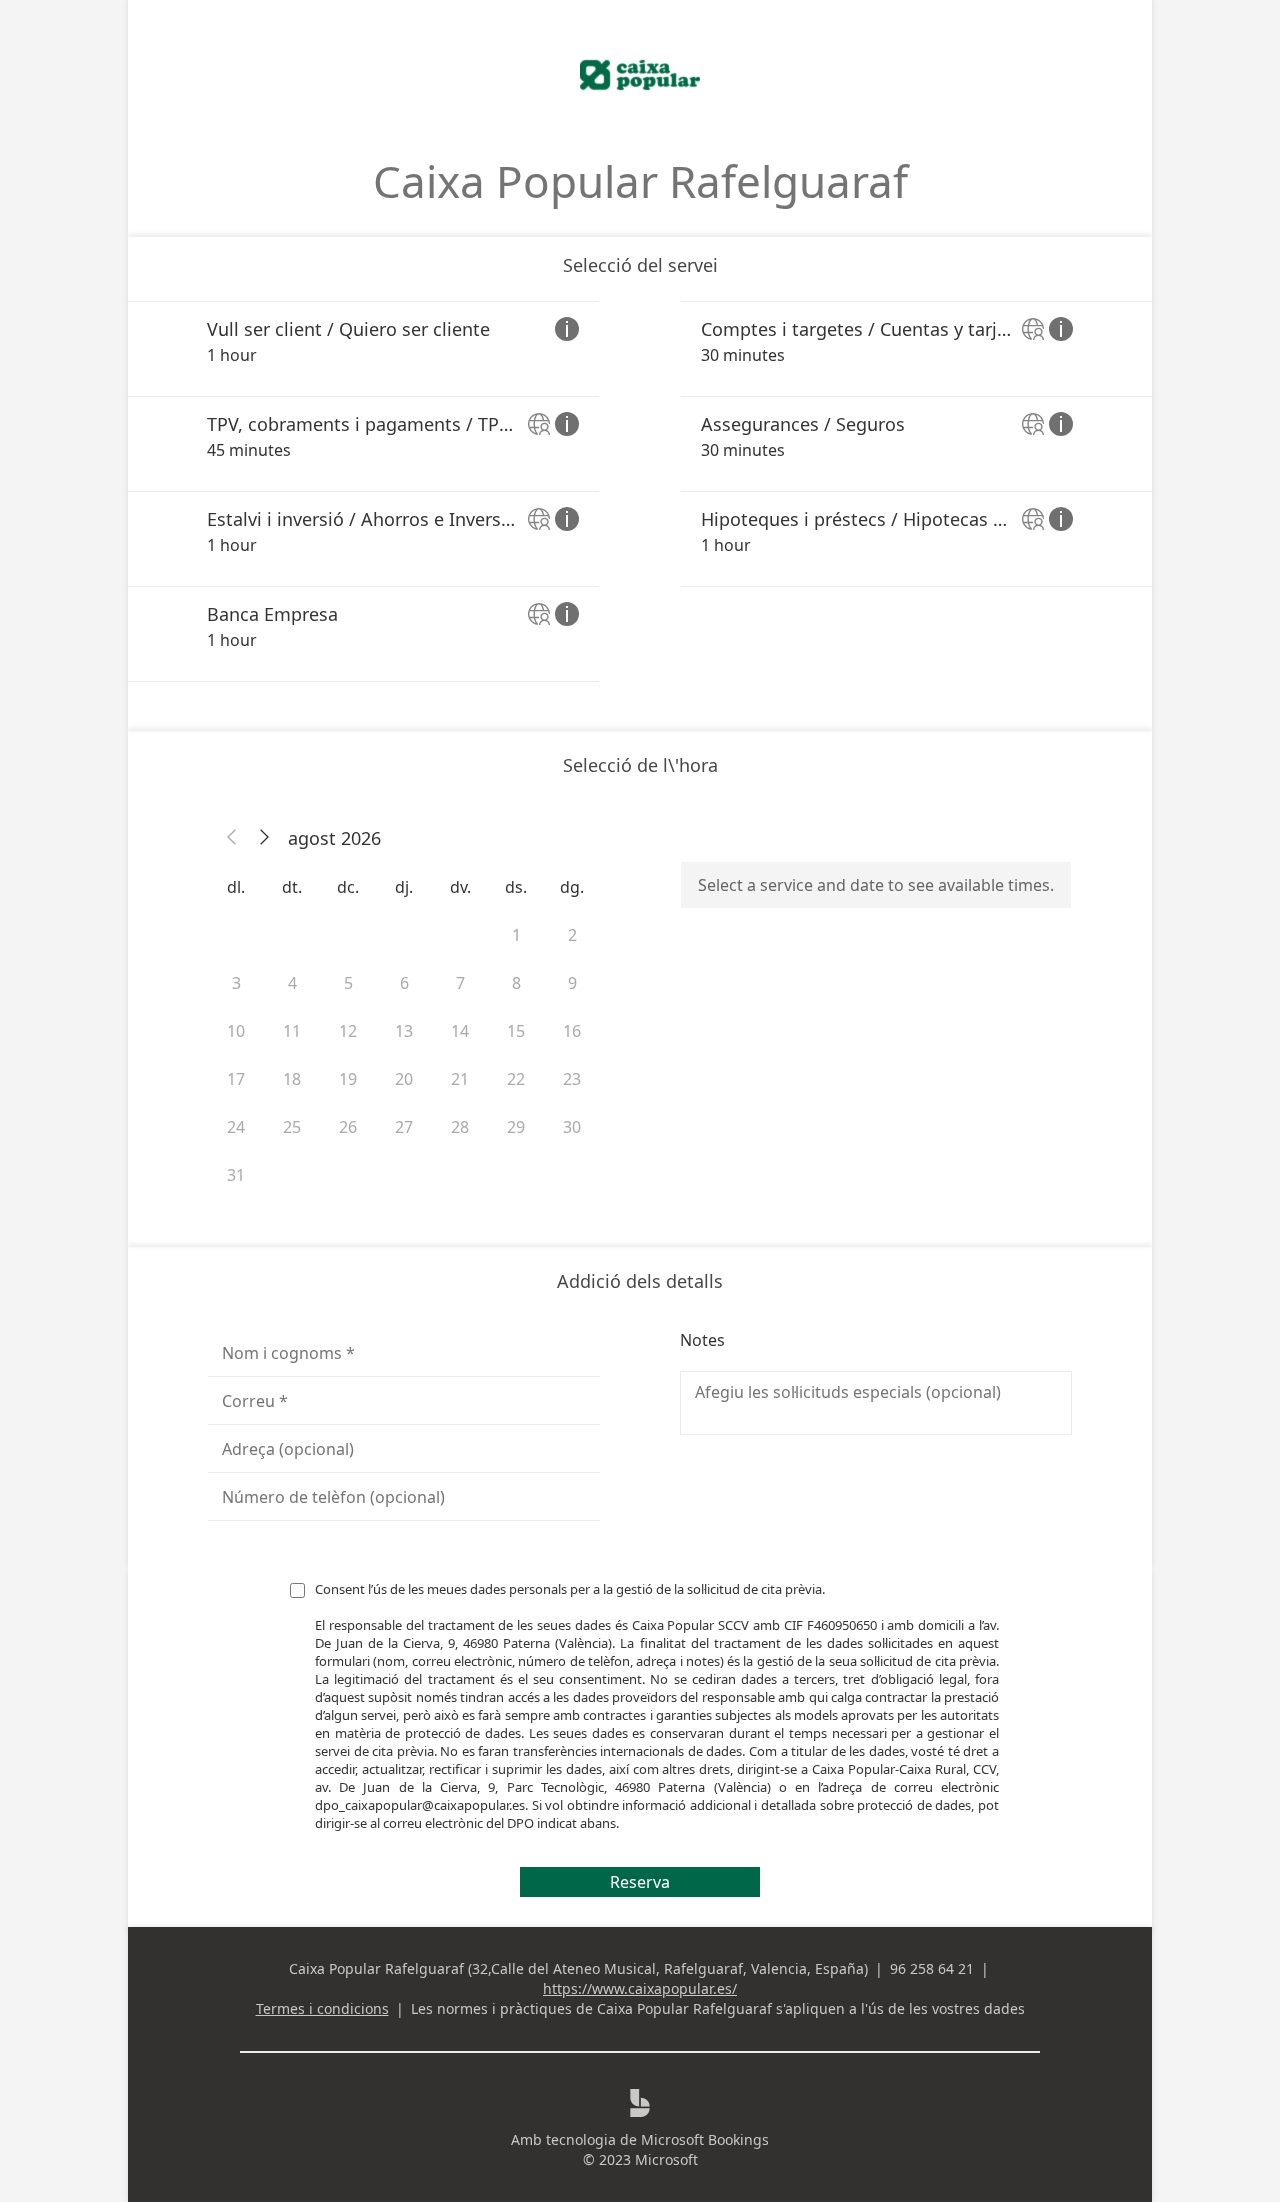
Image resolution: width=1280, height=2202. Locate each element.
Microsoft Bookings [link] (705, 2139)
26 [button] (348, 1127)
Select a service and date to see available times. (876, 885)
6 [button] (404, 983)
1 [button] (516, 935)
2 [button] (572, 935)
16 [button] (572, 1031)
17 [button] (236, 1079)
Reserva (640, 1882)
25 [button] (292, 1127)
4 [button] (292, 983)
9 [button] (572, 983)
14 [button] (460, 1031)
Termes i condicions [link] (322, 2008)
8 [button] (516, 983)
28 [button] (460, 1127)
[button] (232, 838)
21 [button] (460, 1079)
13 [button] (404, 1031)
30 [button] (572, 1127)
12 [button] (348, 1031)
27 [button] (404, 1127)
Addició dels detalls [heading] (640, 1281)
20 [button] (404, 1079)
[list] (640, 491)
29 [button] (516, 1127)
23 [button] (572, 1079)
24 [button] (236, 1127)
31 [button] (236, 1175)
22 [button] (516, 1079)
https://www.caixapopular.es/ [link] (640, 1988)
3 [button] (236, 983)
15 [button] (516, 1031)
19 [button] (348, 1079)
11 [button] (292, 1031)
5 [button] (348, 983)
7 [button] (460, 983)
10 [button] (236, 1031)
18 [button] (292, 1079)
